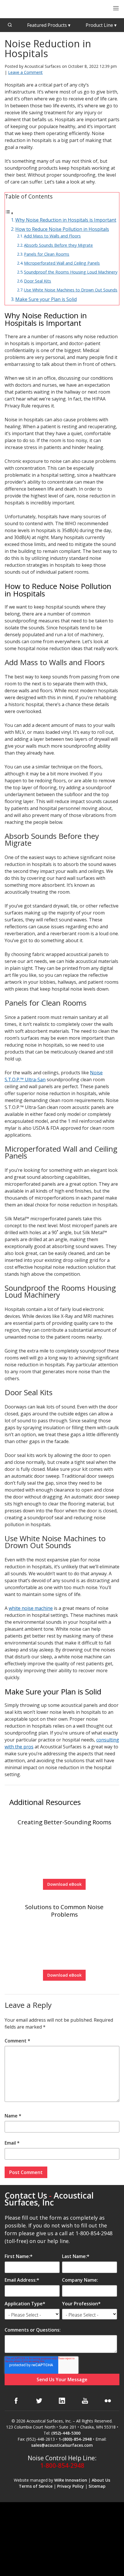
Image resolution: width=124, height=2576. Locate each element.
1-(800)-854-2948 (75, 2439)
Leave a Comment (25, 72)
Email (12, 2143)
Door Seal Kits (37, 281)
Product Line (101, 25)
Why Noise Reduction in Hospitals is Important (66, 220)
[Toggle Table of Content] (9, 213)
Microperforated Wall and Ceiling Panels (62, 263)
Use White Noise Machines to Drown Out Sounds (71, 290)
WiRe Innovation (71, 2480)
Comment (17, 2041)
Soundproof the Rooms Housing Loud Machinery (71, 272)
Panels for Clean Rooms (47, 254)
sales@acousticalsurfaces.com (62, 2445)
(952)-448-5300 (66, 2433)
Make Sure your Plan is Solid (46, 299)
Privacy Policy (71, 2486)
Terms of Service (36, 2486)
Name (13, 2116)
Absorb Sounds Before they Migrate (58, 245)
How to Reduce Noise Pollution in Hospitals (62, 229)
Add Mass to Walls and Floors (52, 236)
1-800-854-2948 (62, 2465)
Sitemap (97, 2486)
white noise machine (31, 1608)
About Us (101, 2480)
